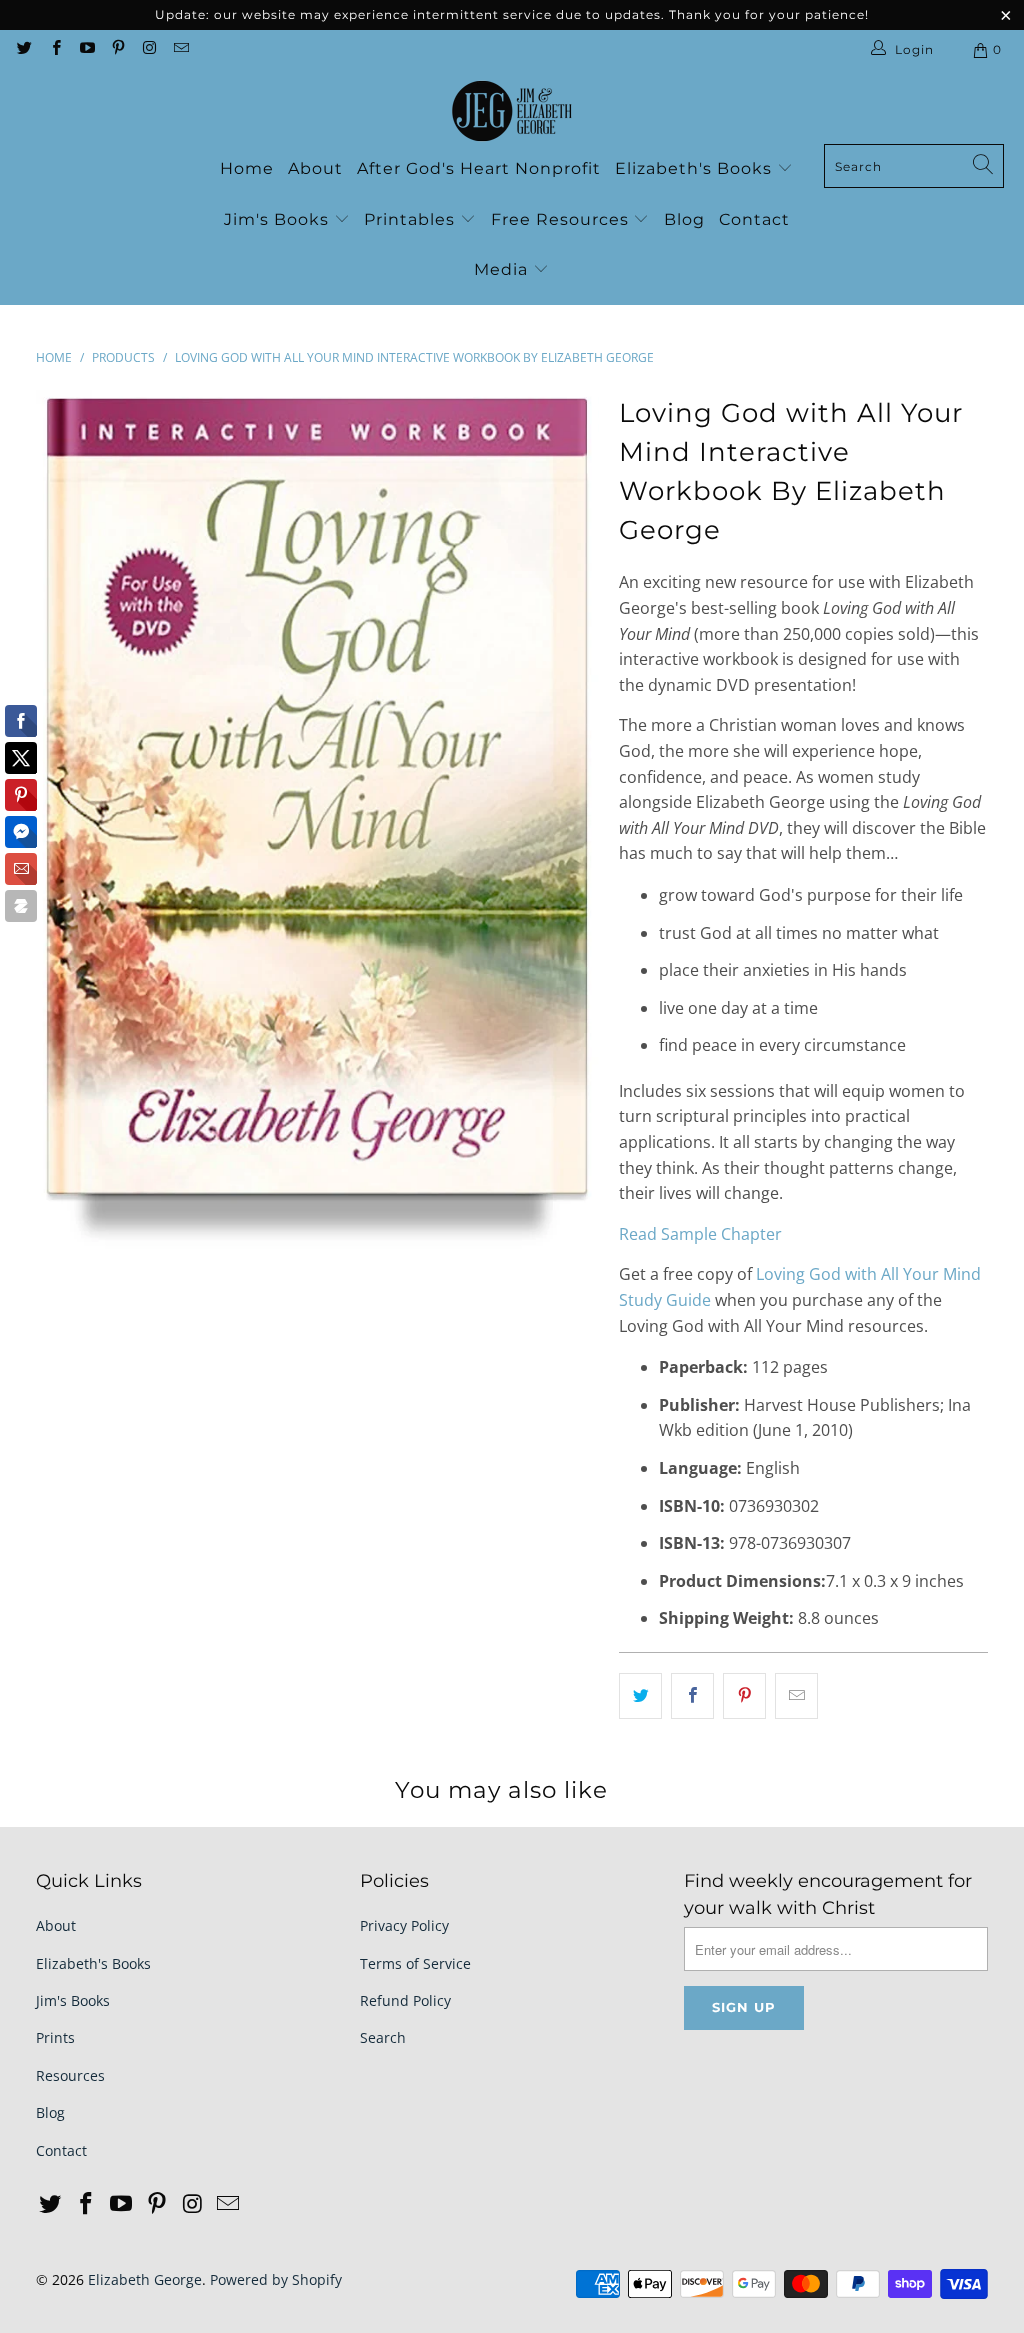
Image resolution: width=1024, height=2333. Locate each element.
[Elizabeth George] (512, 112)
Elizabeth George (145, 2279)
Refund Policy (405, 2000)
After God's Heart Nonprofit (479, 168)
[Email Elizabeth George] (179, 49)
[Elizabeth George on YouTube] (86, 49)
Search (383, 2037)
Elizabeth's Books (696, 168)
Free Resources (562, 219)
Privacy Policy (404, 1925)
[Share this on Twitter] (640, 1696)
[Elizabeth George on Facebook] (54, 49)
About (315, 168)
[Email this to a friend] (796, 1696)
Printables (412, 219)
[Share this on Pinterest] (744, 1696)
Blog (684, 219)
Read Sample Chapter (700, 1234)
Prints (55, 2037)
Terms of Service (415, 1963)
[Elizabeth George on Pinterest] (117, 49)
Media (503, 269)
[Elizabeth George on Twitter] (23, 49)
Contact (754, 219)
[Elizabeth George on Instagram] (148, 49)
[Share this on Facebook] (692, 1696)
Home (247, 168)
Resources (70, 2075)
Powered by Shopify (276, 2279)
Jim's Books (279, 219)
